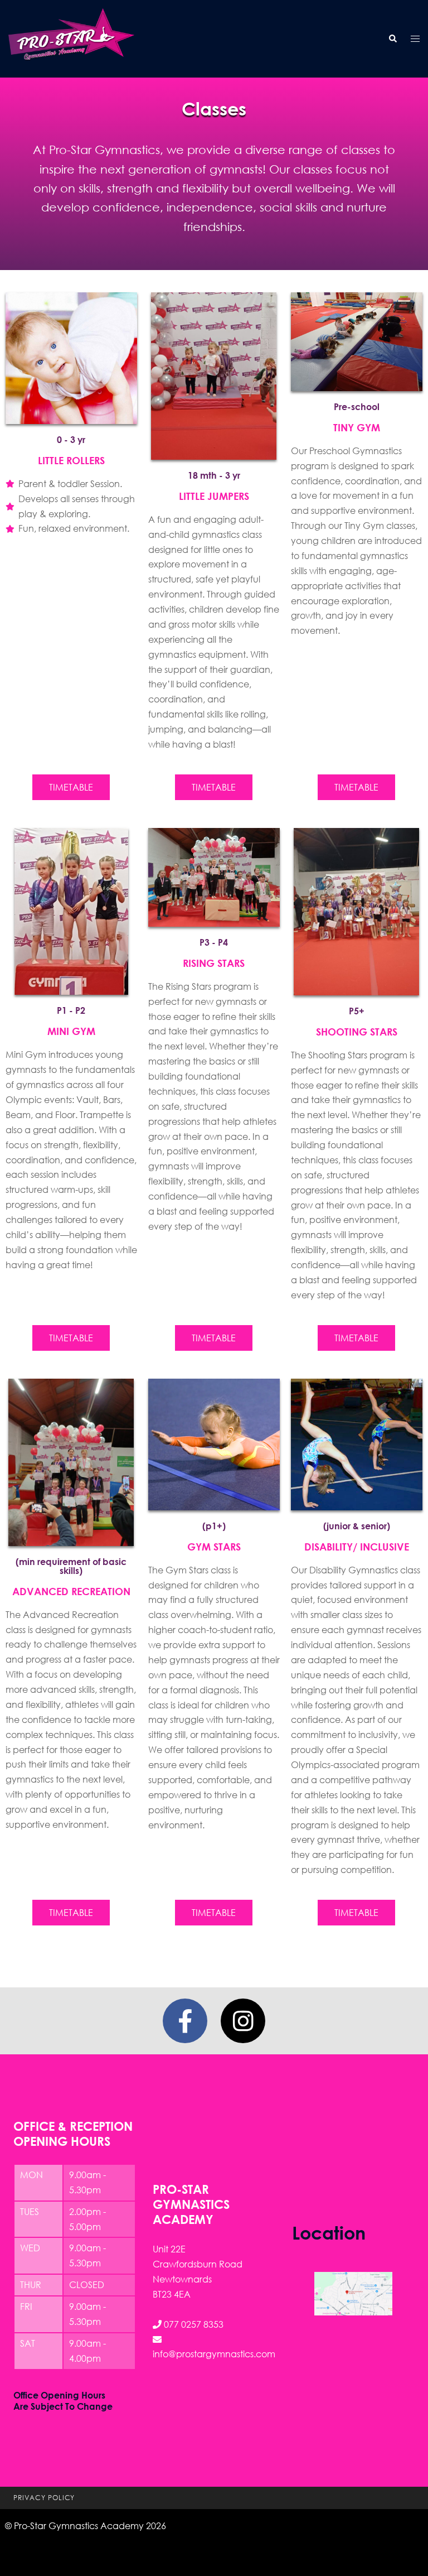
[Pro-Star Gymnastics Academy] (71, 38)
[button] (392, 39)
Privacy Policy (44, 2498)
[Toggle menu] (415, 39)
